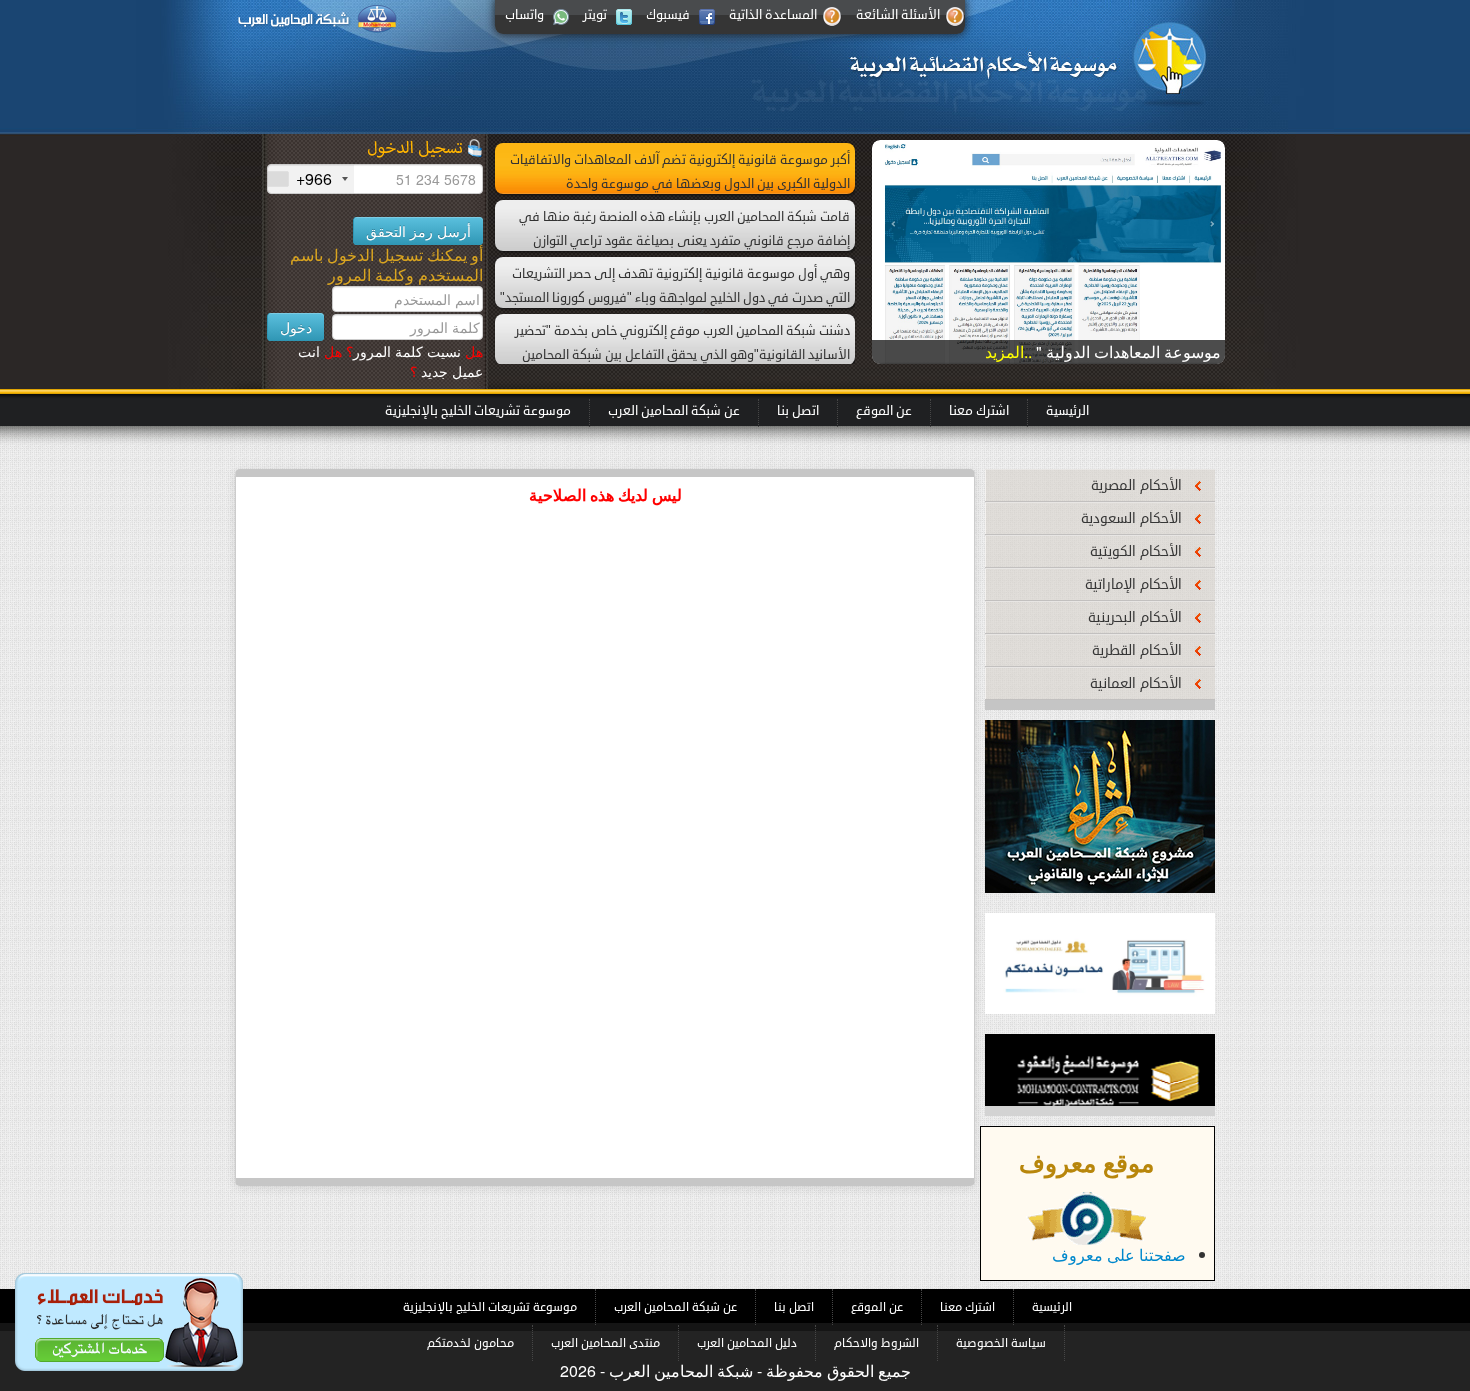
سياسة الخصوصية (1001, 1343)
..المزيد (1010, 351)
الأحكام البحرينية (1135, 617)
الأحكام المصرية (1136, 485)
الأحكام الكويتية (1136, 551)
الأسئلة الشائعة (898, 15)
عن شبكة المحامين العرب (674, 411)
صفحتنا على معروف (1119, 1254)
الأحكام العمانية (1136, 683)
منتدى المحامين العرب (605, 1343)
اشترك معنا (979, 411)
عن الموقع (884, 411)
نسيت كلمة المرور (414, 351)
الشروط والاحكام (876, 1343)
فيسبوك (668, 15)
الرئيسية (1067, 411)
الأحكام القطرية (1137, 650)
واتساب (524, 15)
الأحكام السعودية (1131, 518)
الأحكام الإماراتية (1133, 584)
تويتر (595, 15)
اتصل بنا (798, 411)
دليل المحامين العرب (747, 1343)
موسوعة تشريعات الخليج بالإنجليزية (478, 411)
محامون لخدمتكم (470, 1343)
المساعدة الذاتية (773, 15)
